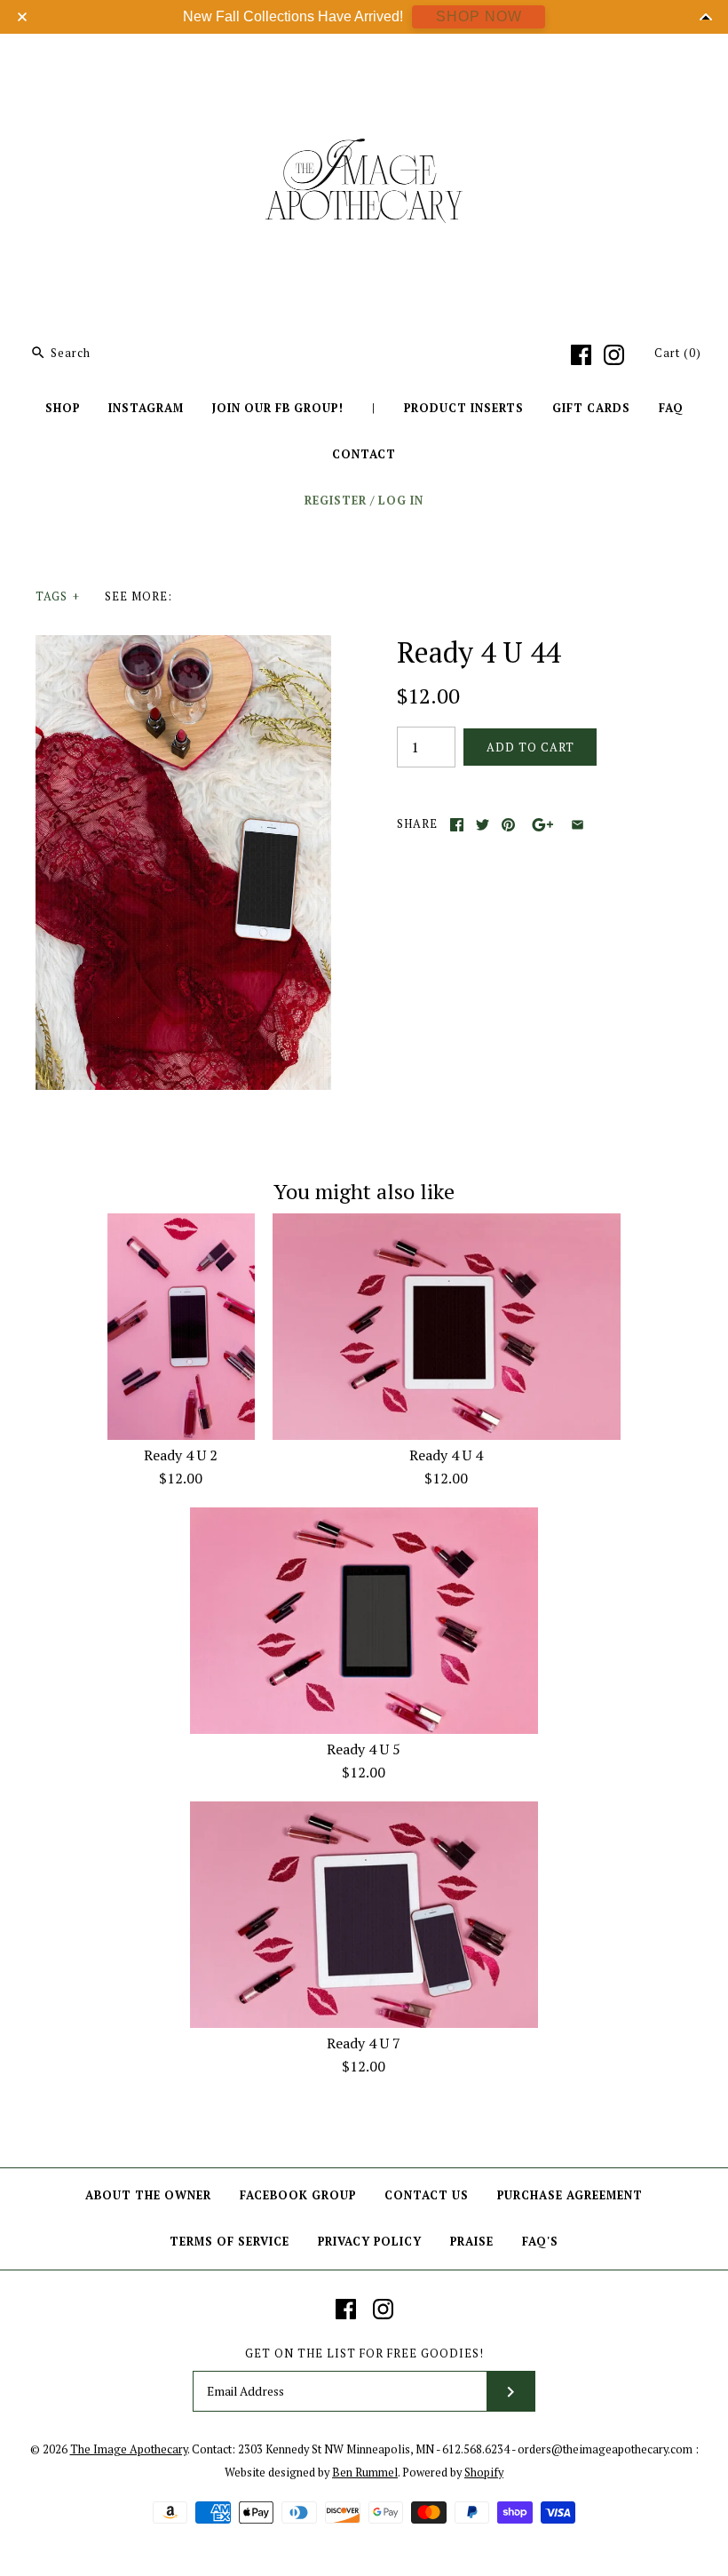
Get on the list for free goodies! (364, 2353)
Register (336, 501)
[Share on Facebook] (457, 825)
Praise (472, 2242)
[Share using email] (578, 825)
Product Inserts (464, 408)
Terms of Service (229, 2242)
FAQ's (540, 2242)
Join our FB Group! (278, 408)
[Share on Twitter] (483, 825)
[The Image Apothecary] (364, 60)
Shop (63, 408)
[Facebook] (581, 355)
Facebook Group (298, 2195)
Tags (58, 596)
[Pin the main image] (508, 825)
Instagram (146, 408)
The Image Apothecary (129, 2449)
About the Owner (148, 2195)
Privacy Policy (370, 2242)
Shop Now (479, 16)
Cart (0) (678, 353)
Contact (364, 454)
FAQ (671, 408)
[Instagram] (614, 355)
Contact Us (427, 2195)
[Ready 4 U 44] (183, 646)
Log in (401, 501)
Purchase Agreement (570, 2195)
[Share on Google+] (543, 825)
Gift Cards (591, 408)
